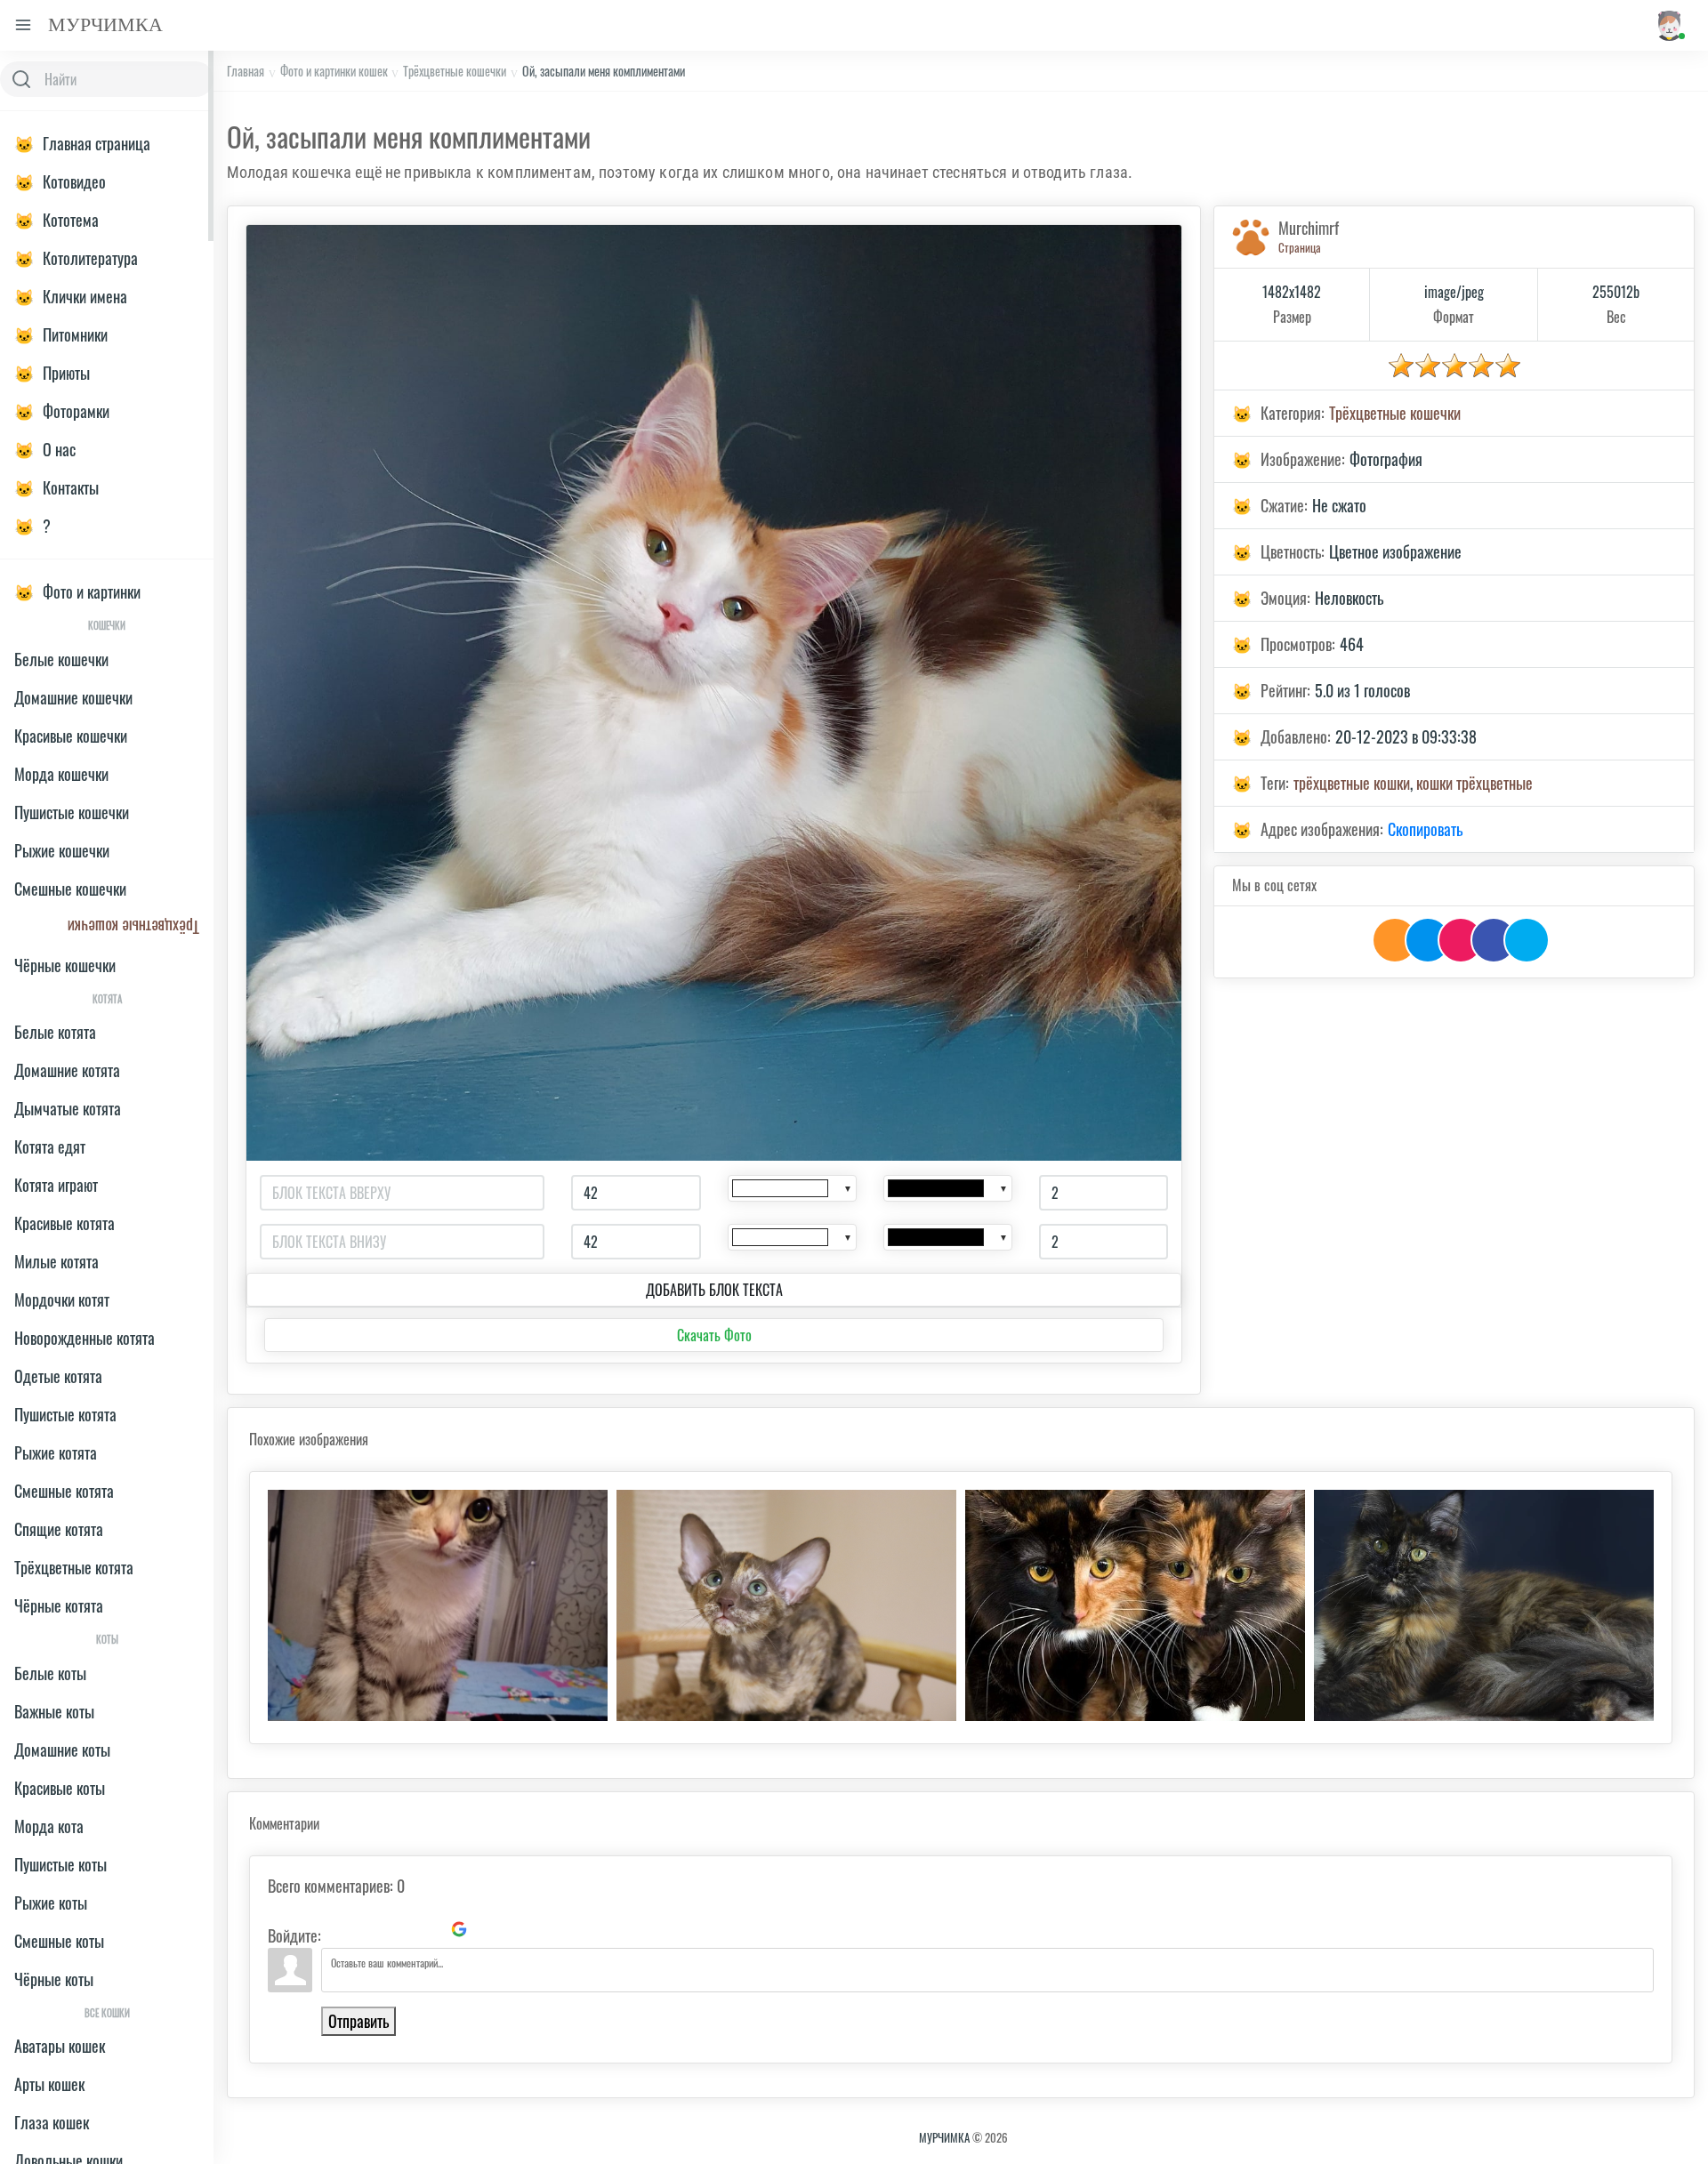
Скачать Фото (714, 1335)
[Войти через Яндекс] (429, 1929)
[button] (1668, 25)
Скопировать (1425, 829)
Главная (246, 71)
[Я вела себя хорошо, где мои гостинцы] (786, 1605)
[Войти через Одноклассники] (489, 1929)
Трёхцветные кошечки (455, 71)
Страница (1300, 247)
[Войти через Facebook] (399, 1929)
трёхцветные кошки (1352, 783)
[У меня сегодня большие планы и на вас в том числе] (1484, 1605)
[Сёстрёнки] (1135, 1605)
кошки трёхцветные (1474, 783)
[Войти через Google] (459, 1929)
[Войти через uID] (338, 1929)
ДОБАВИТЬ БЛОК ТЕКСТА (714, 1290)
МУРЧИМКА (944, 2137)
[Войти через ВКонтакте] (368, 1929)
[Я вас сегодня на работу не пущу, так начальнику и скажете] (438, 1605)
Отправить (359, 2021)
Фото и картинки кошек (334, 71)
